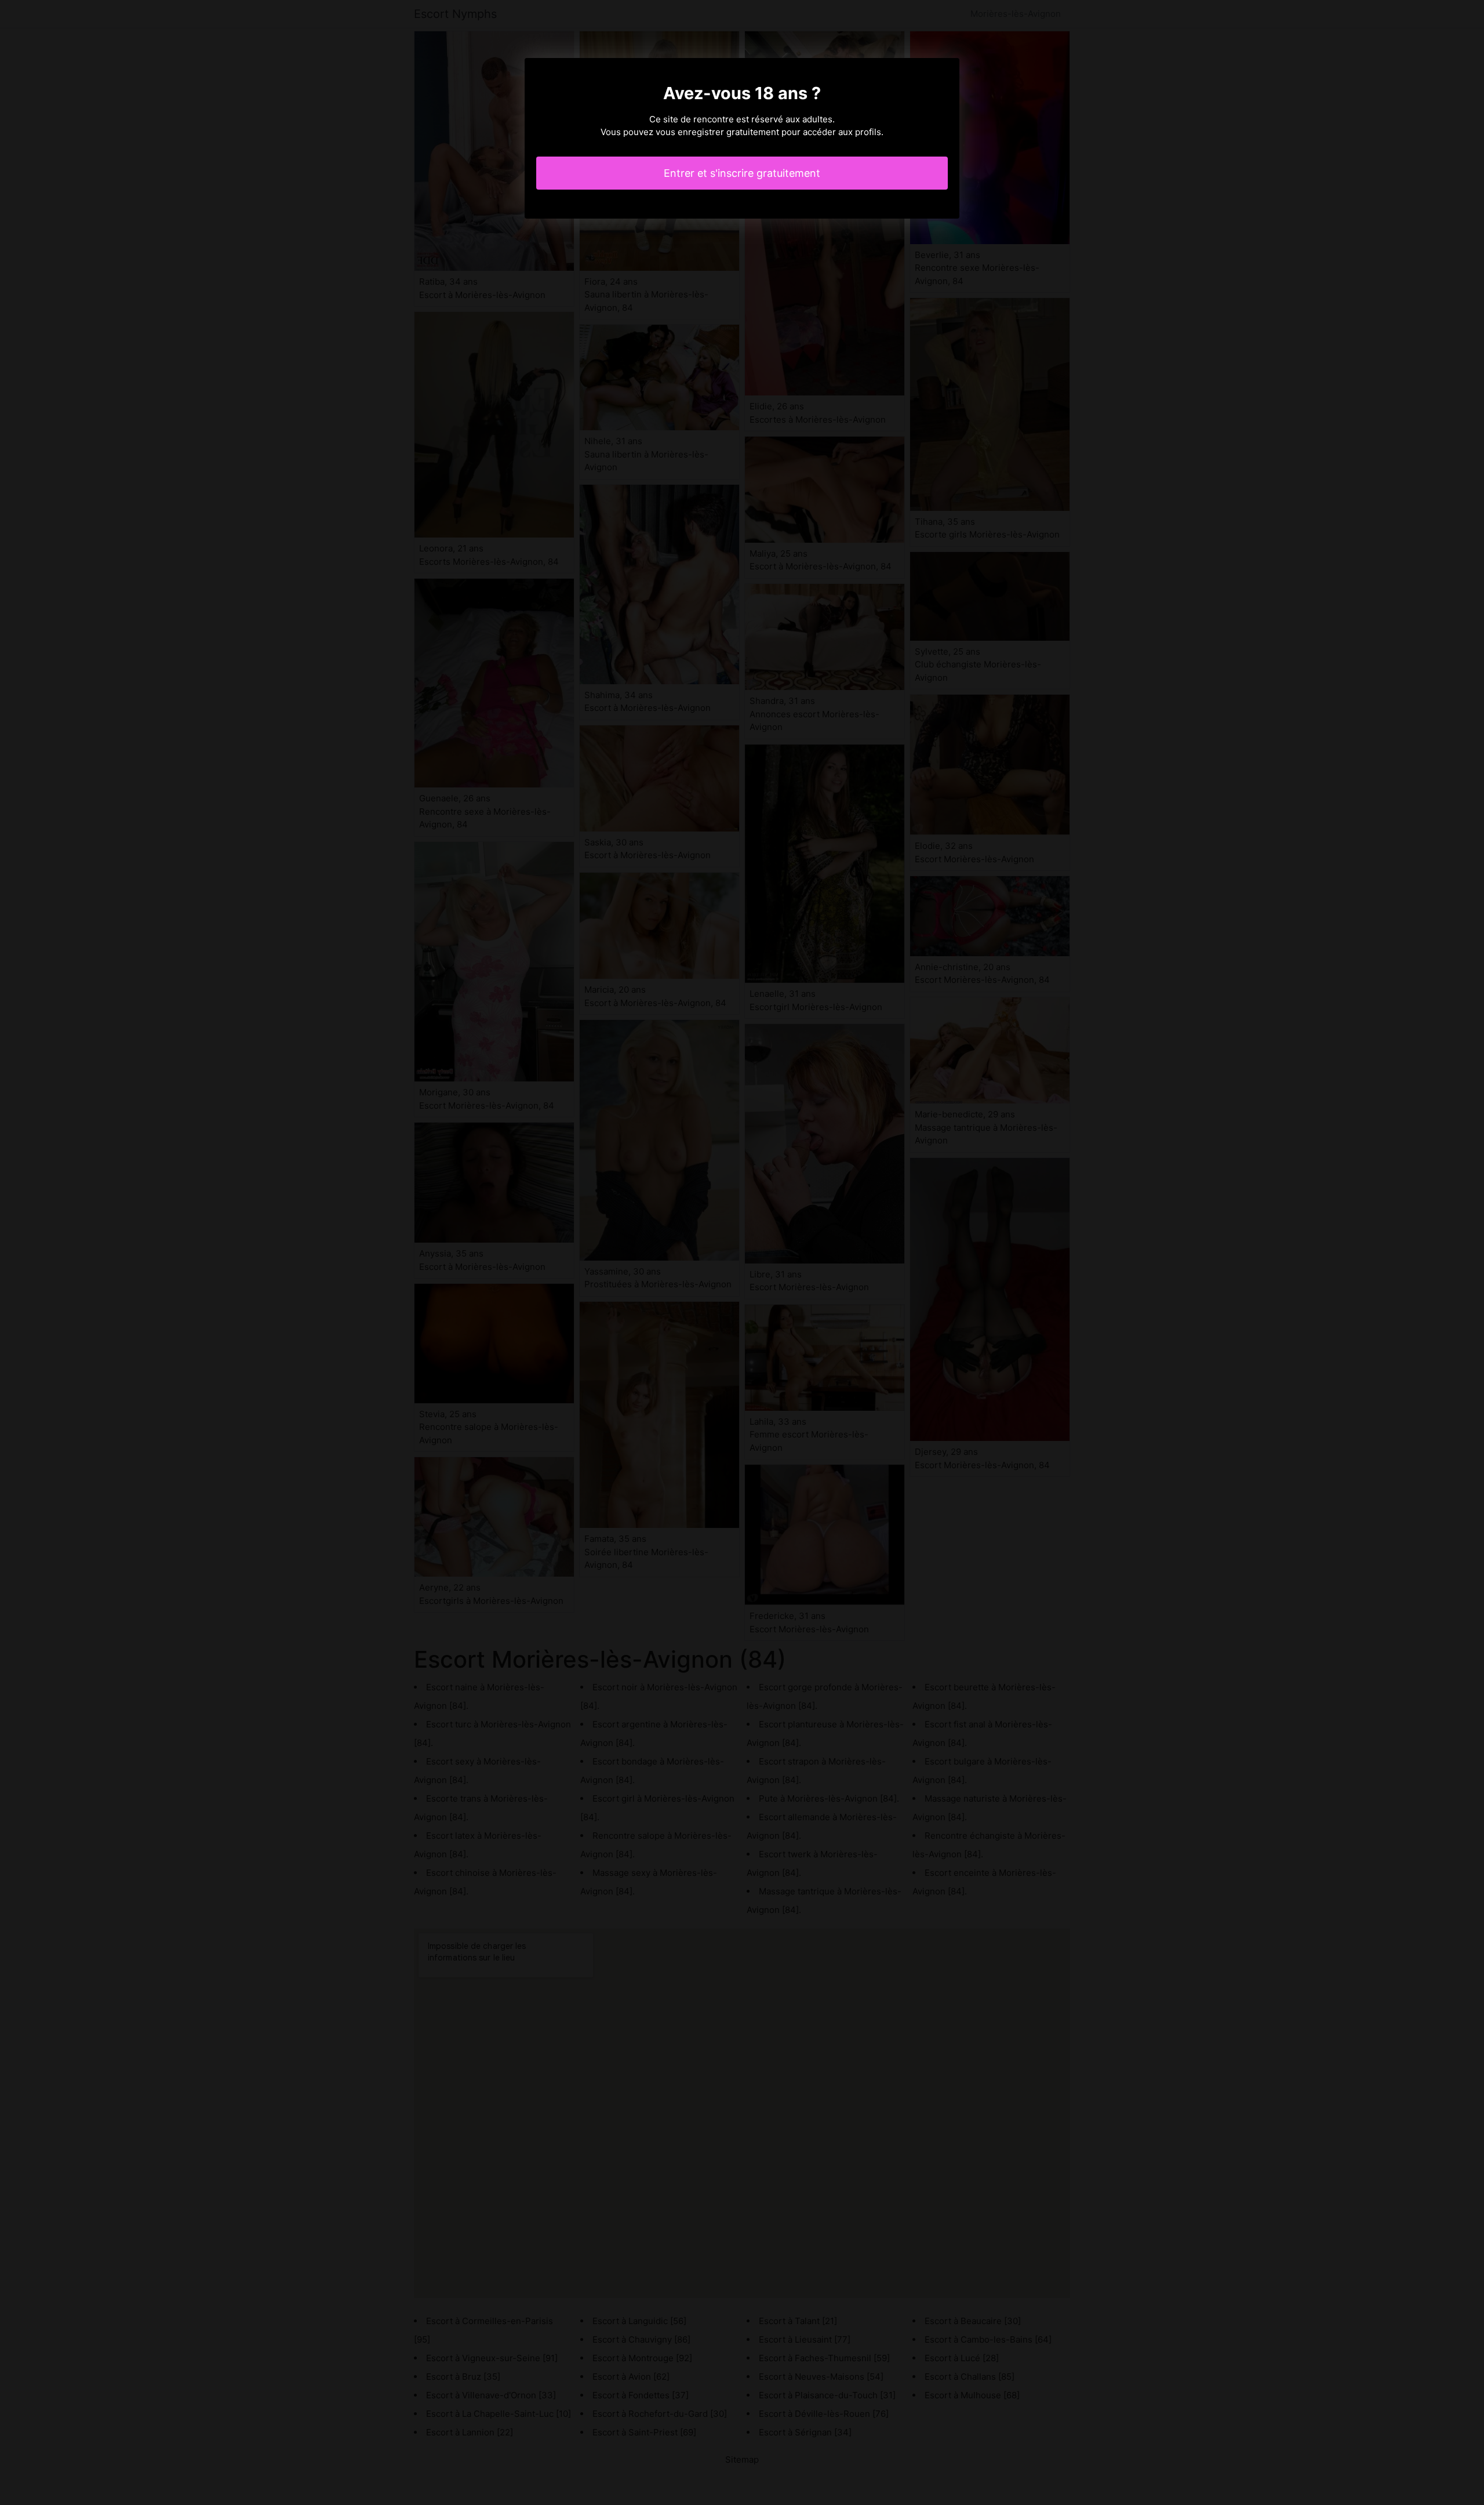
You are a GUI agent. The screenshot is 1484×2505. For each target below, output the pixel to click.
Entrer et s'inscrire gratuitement (742, 173)
